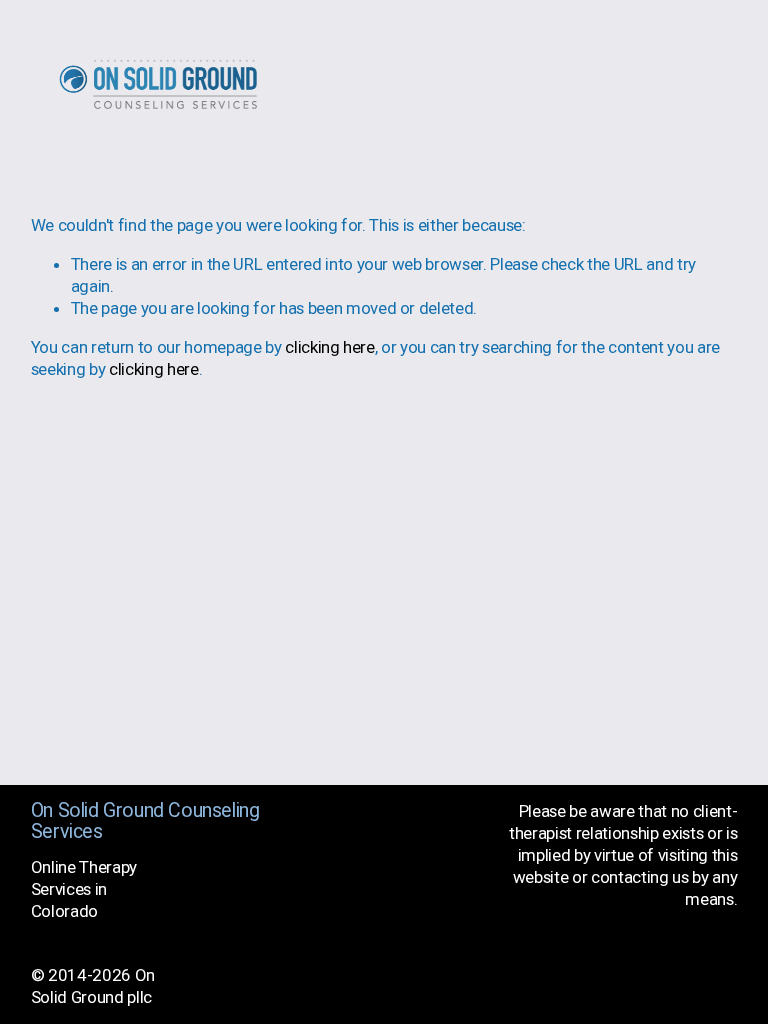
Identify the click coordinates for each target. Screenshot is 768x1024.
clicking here (330, 347)
